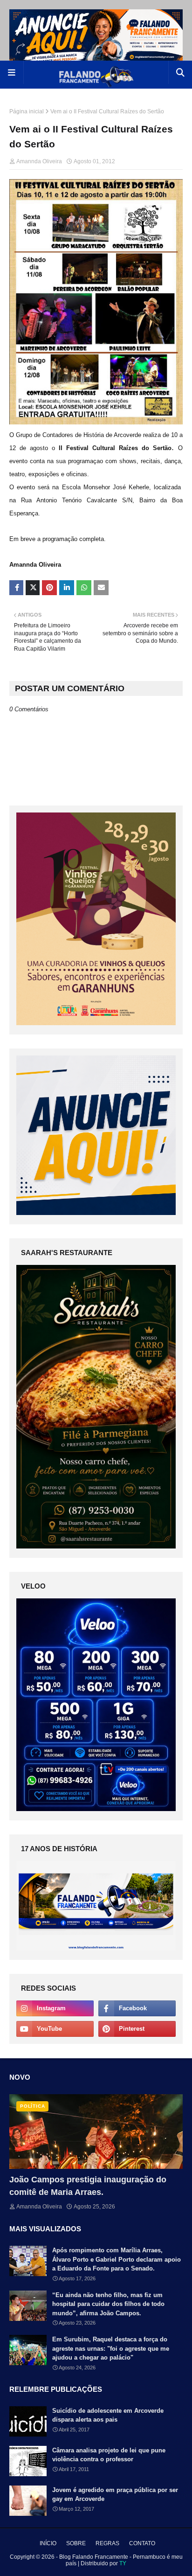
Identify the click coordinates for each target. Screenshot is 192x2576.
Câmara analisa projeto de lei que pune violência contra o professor (109, 2455)
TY (123, 2563)
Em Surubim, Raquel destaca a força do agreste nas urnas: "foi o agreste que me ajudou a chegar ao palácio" (111, 2348)
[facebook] (137, 2008)
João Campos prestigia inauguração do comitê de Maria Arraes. (88, 2186)
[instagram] (55, 2008)
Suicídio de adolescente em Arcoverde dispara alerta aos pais (108, 2415)
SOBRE (76, 2543)
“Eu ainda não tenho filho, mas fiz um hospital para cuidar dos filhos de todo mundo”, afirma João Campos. (108, 2304)
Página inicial (27, 111)
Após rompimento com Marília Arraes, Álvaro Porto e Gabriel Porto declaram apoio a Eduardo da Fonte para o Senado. (117, 2259)
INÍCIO (48, 2543)
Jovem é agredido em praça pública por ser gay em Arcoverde (115, 2495)
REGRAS (107, 2543)
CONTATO (142, 2543)
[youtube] (55, 2029)
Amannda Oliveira (39, 161)
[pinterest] (137, 2029)
